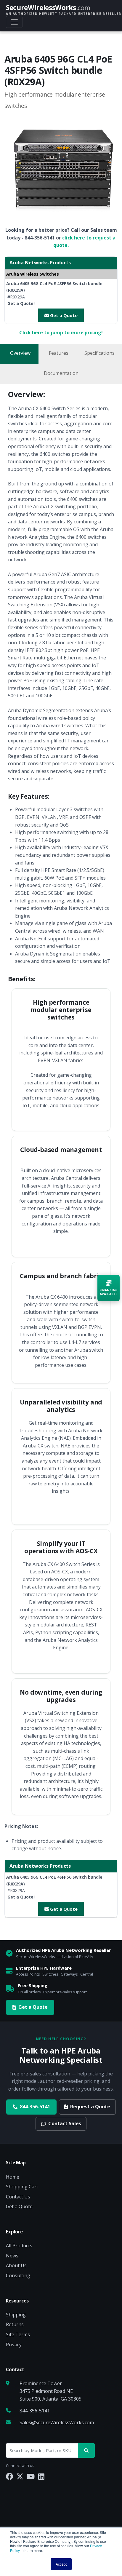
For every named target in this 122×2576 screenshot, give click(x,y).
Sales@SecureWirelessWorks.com (57, 2422)
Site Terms (18, 2334)
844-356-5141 (35, 2107)
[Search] (86, 2450)
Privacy (14, 2345)
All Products (19, 2246)
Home (13, 2177)
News (12, 2256)
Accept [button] (61, 2564)
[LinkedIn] (41, 2476)
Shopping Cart (22, 2187)
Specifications (99, 353)
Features (59, 353)
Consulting (18, 2275)
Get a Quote (63, 315)
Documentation (61, 373)
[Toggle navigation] (14, 22)
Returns (15, 2324)
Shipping (16, 2315)
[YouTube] (31, 2476)
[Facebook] (9, 2476)
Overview (20, 353)
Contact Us (18, 2197)
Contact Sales (65, 2123)
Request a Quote (90, 2107)
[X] (20, 2476)
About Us (16, 2265)
